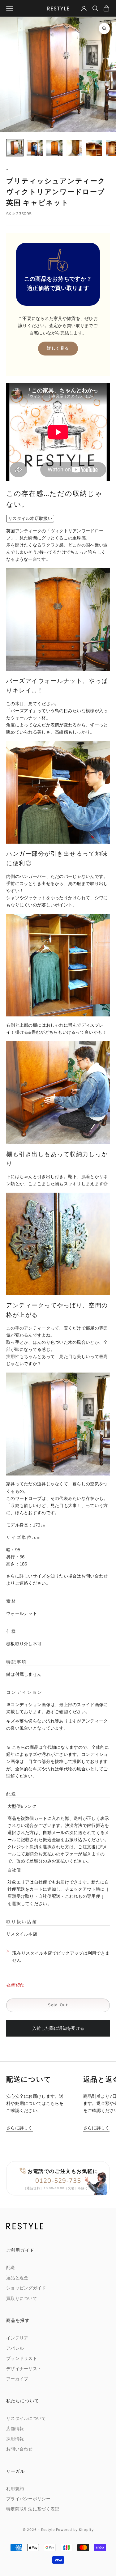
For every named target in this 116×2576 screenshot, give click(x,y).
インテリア (17, 2338)
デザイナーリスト (24, 2369)
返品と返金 (17, 2278)
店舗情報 (15, 2429)
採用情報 (15, 2439)
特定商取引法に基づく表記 (33, 2509)
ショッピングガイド (26, 2288)
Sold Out (58, 2005)
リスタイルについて (26, 2418)
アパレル (15, 2348)
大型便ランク (22, 1806)
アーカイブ (17, 2379)
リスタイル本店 (22, 1934)
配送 (11, 2268)
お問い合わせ (95, 1576)
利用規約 (15, 2489)
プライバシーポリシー (28, 2499)
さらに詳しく (19, 2128)
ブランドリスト (22, 2359)
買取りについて (22, 2299)
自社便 (14, 1870)
